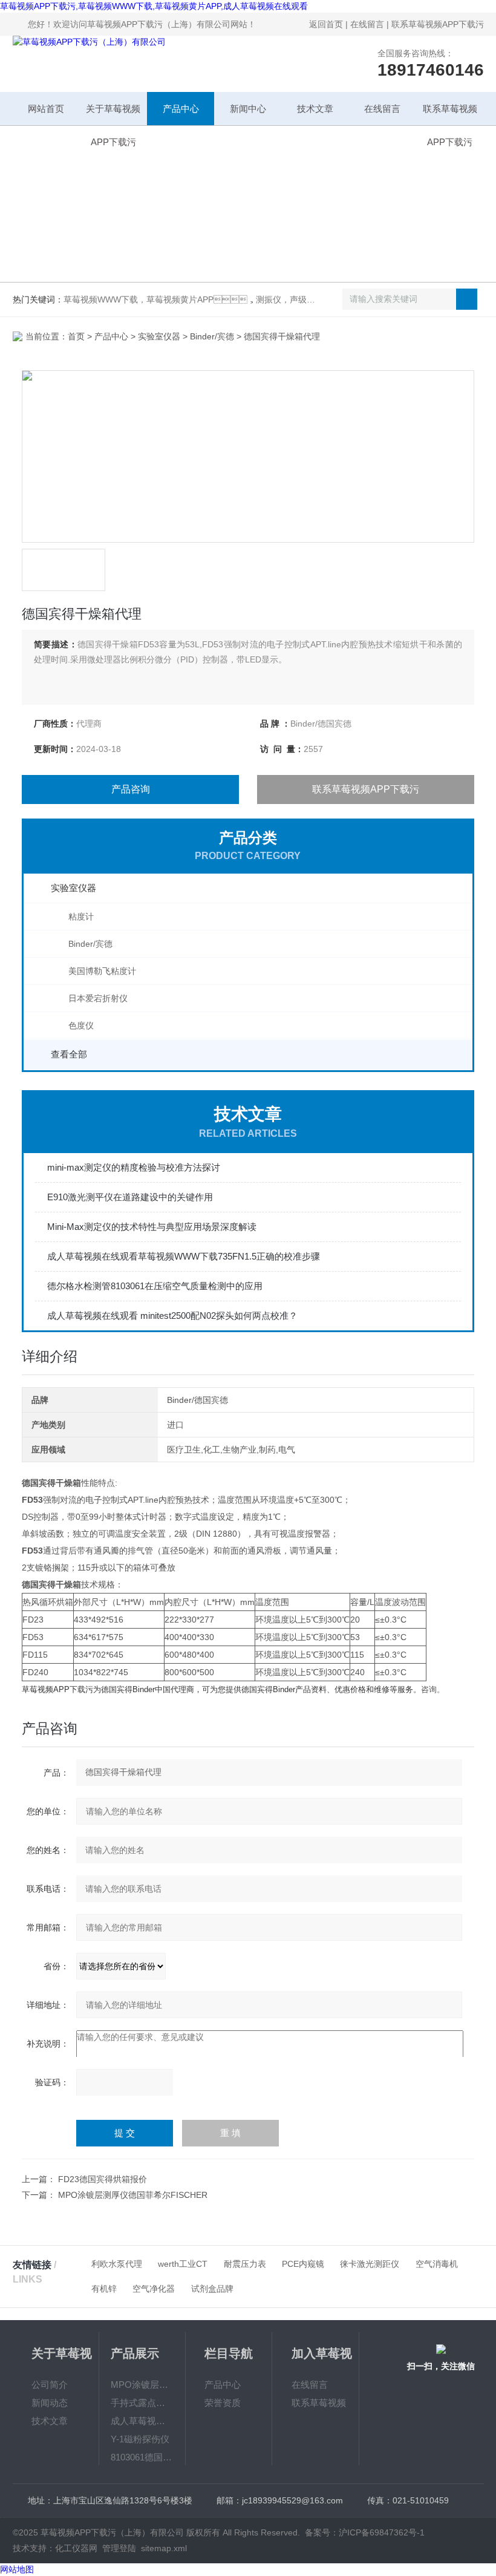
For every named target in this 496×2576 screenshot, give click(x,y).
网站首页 (46, 109)
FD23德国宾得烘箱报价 (103, 2179)
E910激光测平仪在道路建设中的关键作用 (130, 1197)
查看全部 (69, 1054)
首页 (76, 336)
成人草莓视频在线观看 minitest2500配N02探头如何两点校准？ (172, 1316)
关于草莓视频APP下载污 (113, 114)
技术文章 (315, 109)
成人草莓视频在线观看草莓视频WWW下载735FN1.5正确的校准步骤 (184, 1256)
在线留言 (367, 24)
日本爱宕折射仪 (98, 998)
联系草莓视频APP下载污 (438, 24)
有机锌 (104, 2289)
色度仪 (81, 1025)
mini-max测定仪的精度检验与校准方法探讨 (134, 1167)
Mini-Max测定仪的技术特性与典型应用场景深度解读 (152, 1227)
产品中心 (181, 109)
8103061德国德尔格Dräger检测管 (142, 2457)
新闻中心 (248, 109)
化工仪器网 (76, 2548)
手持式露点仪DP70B (142, 2403)
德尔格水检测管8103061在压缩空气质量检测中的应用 (155, 1286)
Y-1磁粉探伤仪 (140, 2439)
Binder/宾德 (212, 336)
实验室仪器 (159, 336)
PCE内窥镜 (303, 2264)
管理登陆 (119, 2548)
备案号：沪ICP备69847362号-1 (365, 2532)
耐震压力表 (245, 2264)
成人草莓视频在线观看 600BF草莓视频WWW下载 (142, 2421)
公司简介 (50, 2385)
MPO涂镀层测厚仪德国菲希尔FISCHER (133, 2195)
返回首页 (326, 24)
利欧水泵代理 (117, 2264)
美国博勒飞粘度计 (102, 971)
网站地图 (17, 2569)
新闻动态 (50, 2403)
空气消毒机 (437, 2264)
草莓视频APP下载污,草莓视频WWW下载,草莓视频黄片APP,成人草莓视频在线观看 (154, 6)
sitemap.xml (164, 2548)
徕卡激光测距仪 (370, 2264)
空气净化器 (154, 2289)
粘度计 (81, 917)
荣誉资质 (223, 2403)
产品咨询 (131, 789)
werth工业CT (183, 2264)
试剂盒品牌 (212, 2289)
